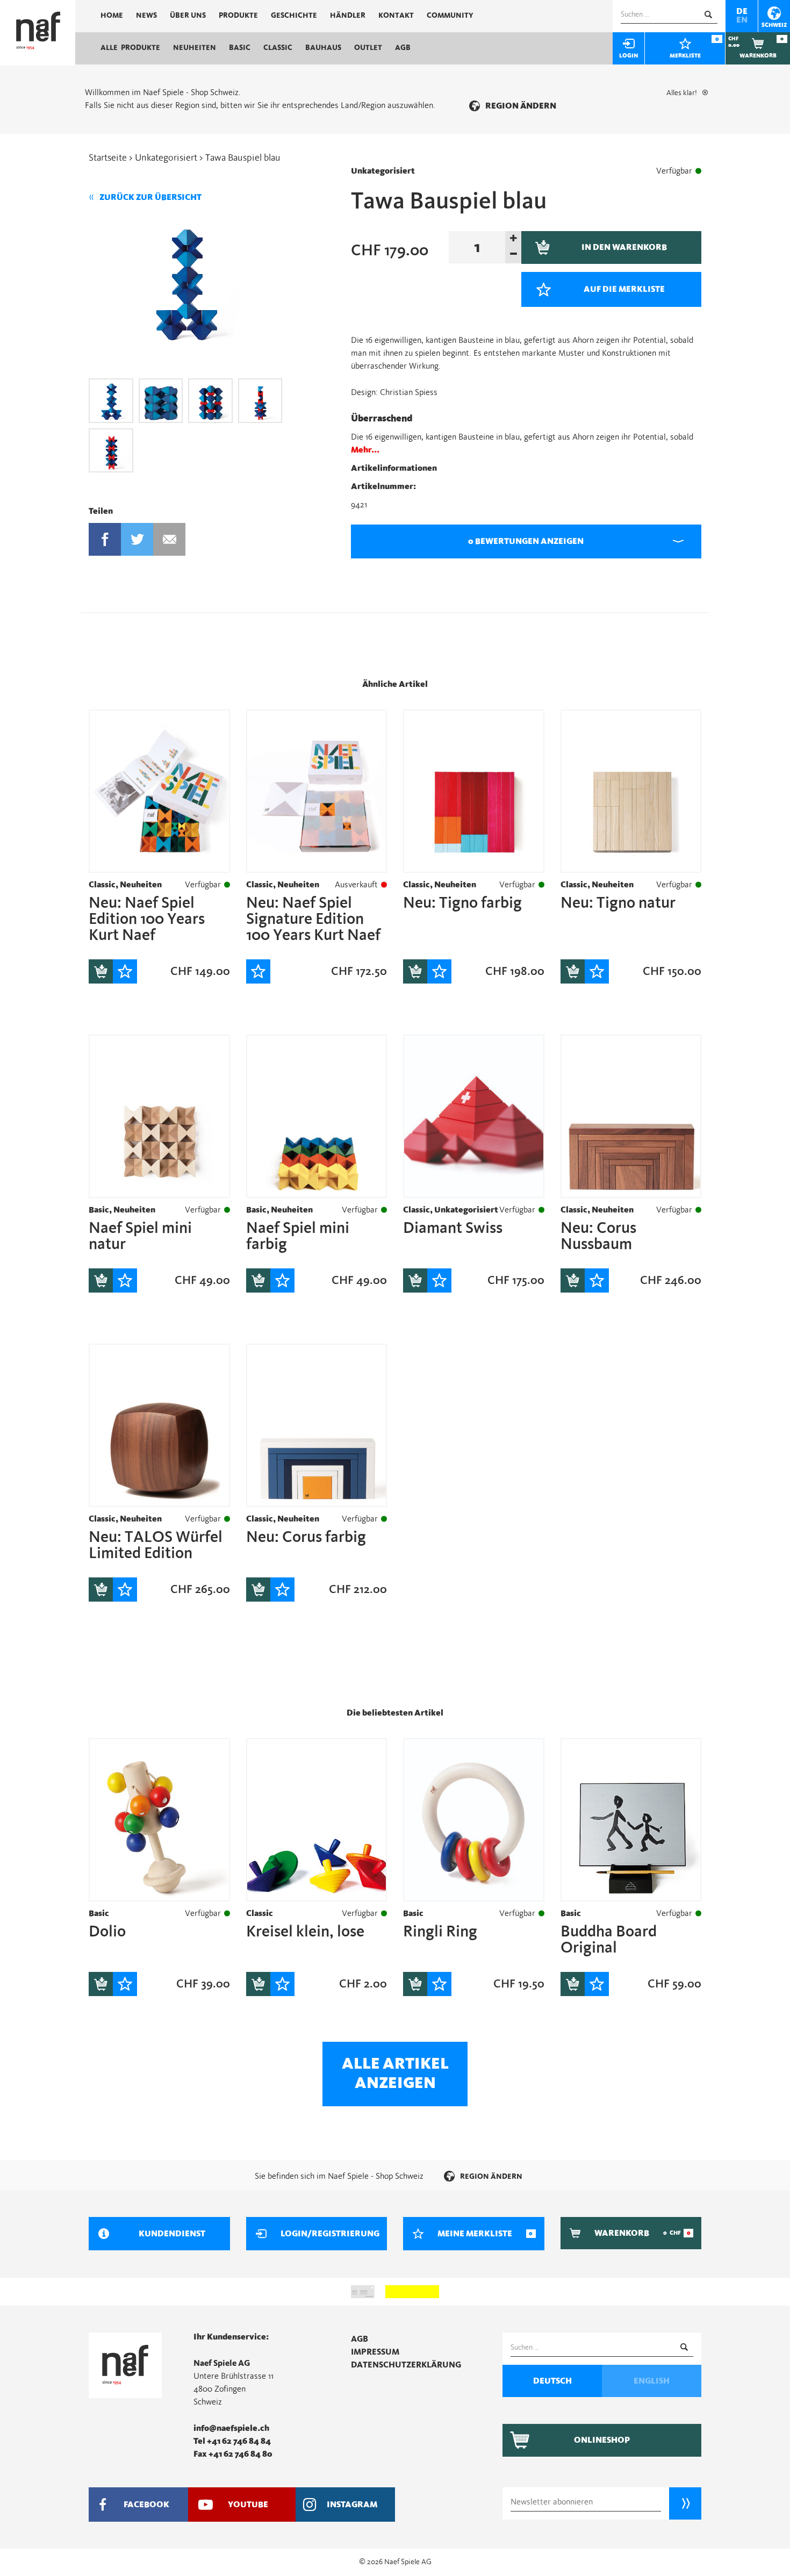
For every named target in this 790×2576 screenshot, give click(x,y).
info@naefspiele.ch (231, 2428)
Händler (348, 16)
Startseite (108, 158)
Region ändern (521, 106)
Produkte (238, 16)
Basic (240, 48)
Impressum (375, 2352)
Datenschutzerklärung (406, 2365)
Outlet (368, 48)
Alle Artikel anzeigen (395, 2073)
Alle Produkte (130, 48)
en (742, 20)
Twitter (137, 539)
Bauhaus (323, 48)
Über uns (188, 16)
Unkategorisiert (166, 158)
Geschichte (294, 16)
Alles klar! (682, 93)
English (652, 2381)
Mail (170, 539)
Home (112, 16)
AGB (403, 48)
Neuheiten (195, 48)
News (146, 16)
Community (450, 16)
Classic (278, 48)
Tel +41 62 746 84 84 (232, 2441)
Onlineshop (602, 2440)
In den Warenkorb (101, 971)
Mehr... (365, 450)
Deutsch (552, 2381)
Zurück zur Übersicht (150, 197)
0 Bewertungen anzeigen (526, 541)
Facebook (105, 539)
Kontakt (396, 16)
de (742, 11)
